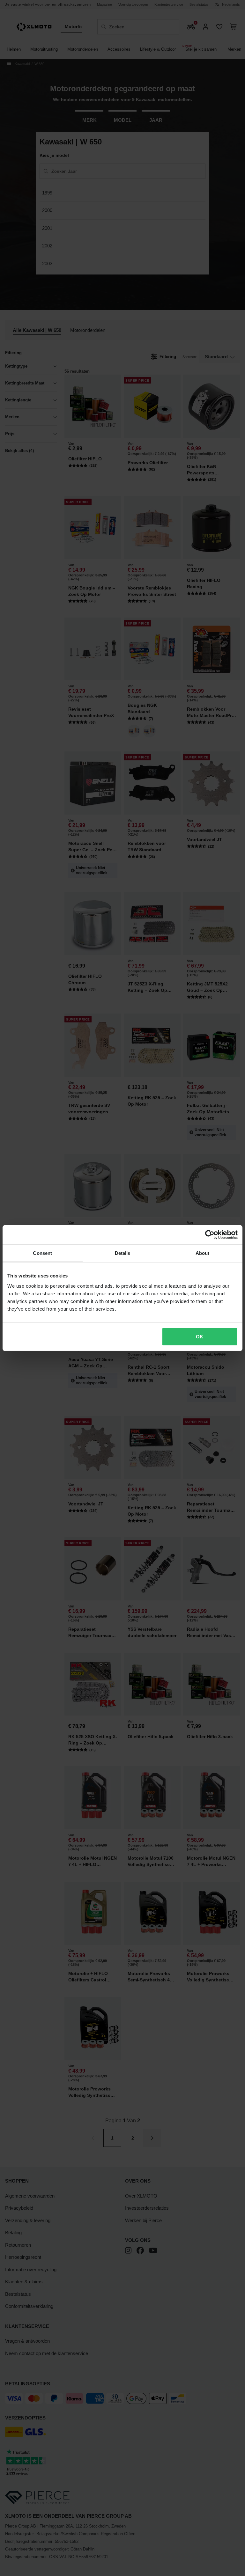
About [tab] (203, 1253)
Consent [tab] (42, 1253)
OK (200, 1336)
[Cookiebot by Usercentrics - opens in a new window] (210, 1235)
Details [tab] (123, 1253)
